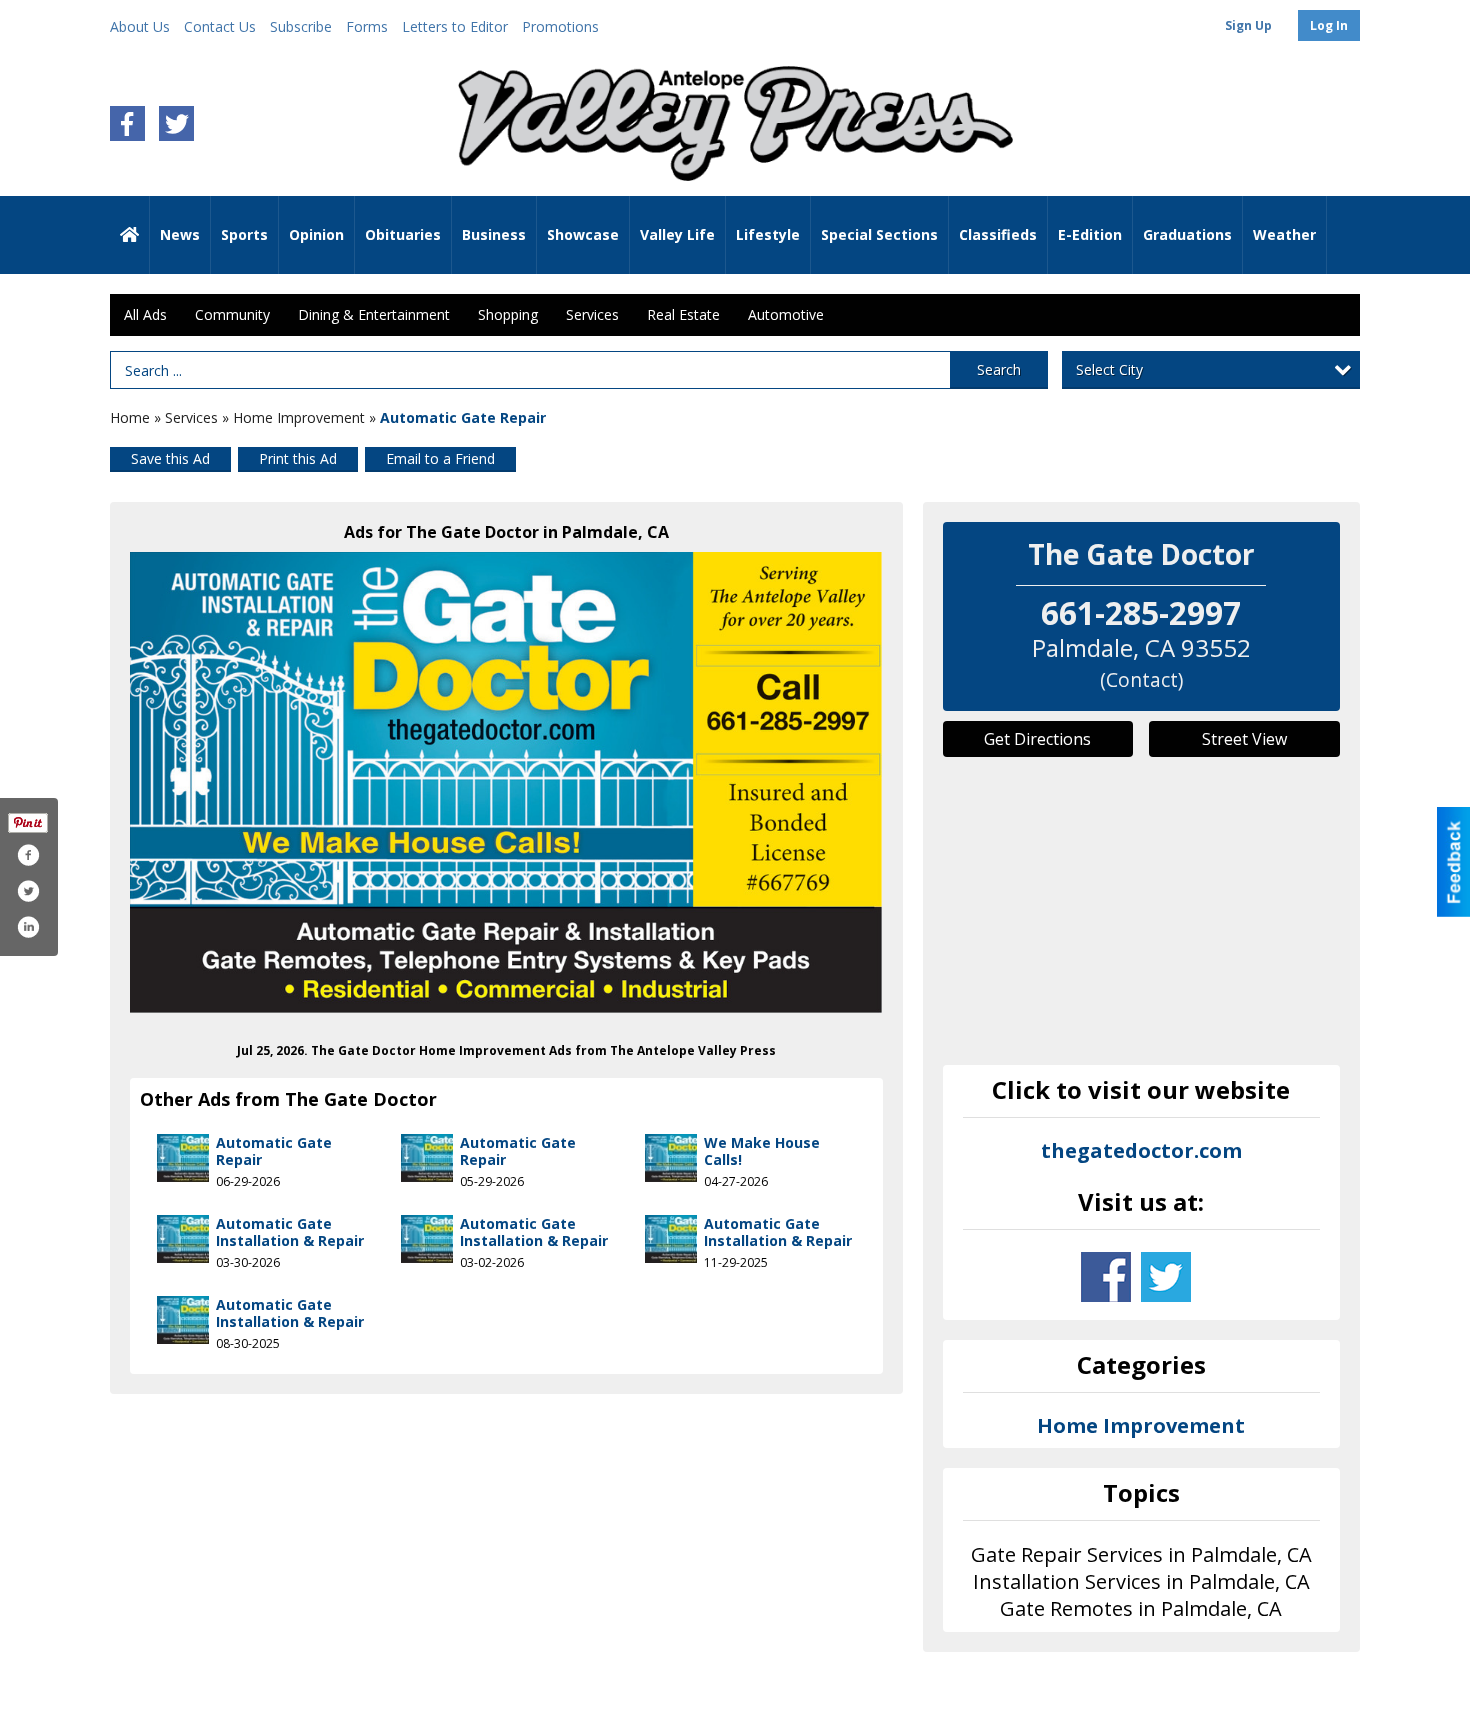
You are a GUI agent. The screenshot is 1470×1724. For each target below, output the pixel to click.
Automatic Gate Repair (274, 1151)
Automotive (786, 314)
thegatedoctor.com (1141, 1150)
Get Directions (1037, 739)
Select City (1109, 369)
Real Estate (683, 314)
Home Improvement (299, 417)
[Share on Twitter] (28, 891)
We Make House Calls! (762, 1151)
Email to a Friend (440, 458)
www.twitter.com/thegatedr (1166, 1277)
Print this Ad (298, 458)
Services (592, 314)
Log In (1329, 25)
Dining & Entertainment (374, 314)
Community (232, 314)
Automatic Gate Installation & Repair (290, 1232)
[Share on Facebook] (28, 855)
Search (999, 369)
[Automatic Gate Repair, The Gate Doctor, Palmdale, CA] (506, 782)
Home (130, 417)
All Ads (145, 314)
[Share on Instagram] (28, 927)
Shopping (508, 314)
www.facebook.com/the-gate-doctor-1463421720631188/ (1106, 1277)
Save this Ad (170, 458)
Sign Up (1248, 25)
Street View (1244, 739)
